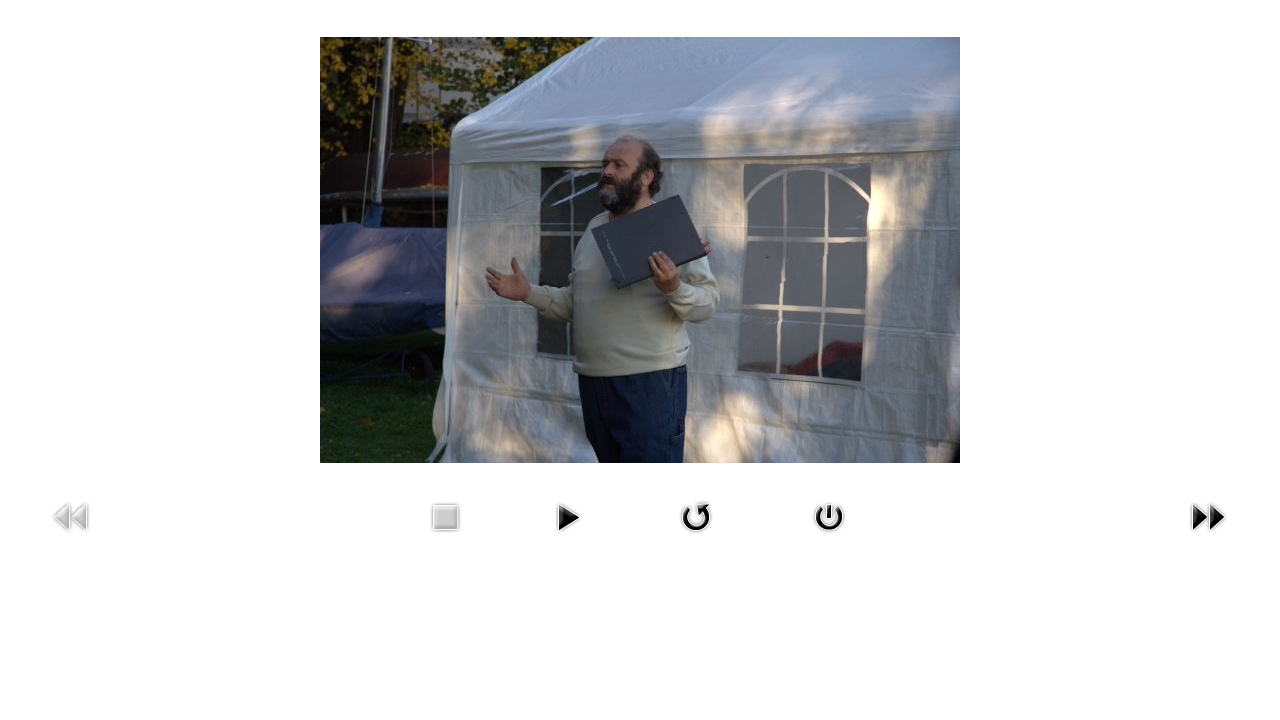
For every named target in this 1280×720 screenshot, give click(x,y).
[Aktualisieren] (696, 515)
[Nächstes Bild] (1208, 515)
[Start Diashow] (568, 515)
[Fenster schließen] (829, 515)
